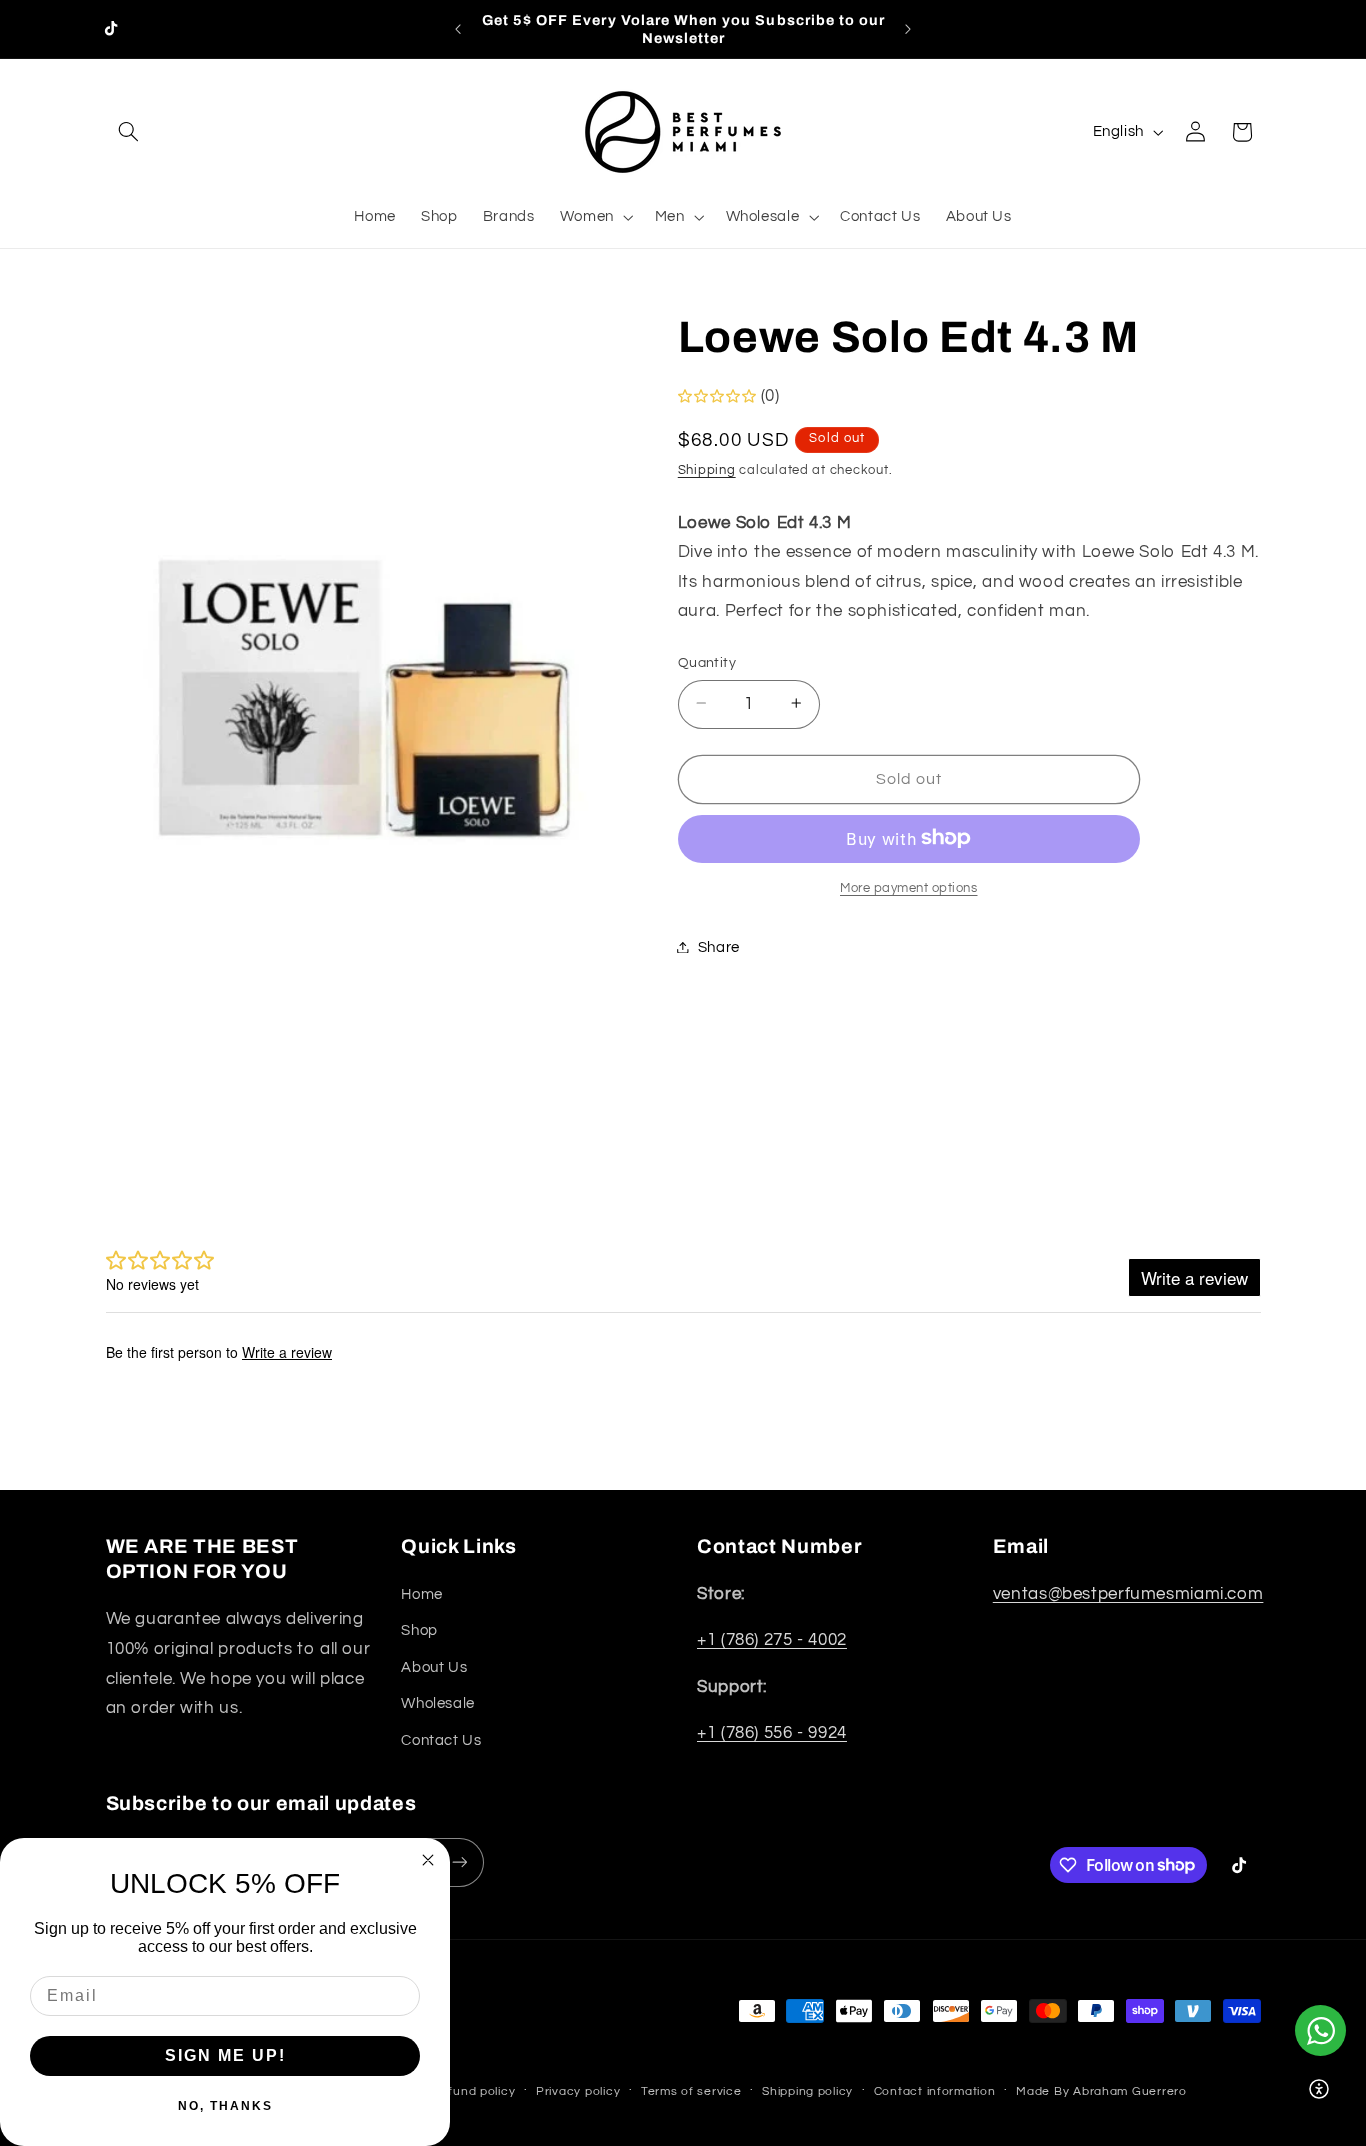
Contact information (935, 2091)
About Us (434, 1668)
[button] (129, 132)
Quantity (707, 662)
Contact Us (441, 1740)
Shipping (707, 470)
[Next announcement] (908, 29)
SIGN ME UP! (225, 2055)
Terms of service (691, 2091)
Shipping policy (807, 2091)
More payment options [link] (909, 887)
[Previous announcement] (458, 29)
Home (422, 1595)
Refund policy (474, 2091)
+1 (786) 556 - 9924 (772, 1734)
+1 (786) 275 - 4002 (772, 1641)
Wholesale (438, 1704)
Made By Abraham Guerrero (1101, 2091)
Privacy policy (578, 2091)
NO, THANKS (225, 2106)
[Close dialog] (428, 1860)
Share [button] (719, 946)
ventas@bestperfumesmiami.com (1128, 1595)
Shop (419, 1631)
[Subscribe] (459, 1862)
